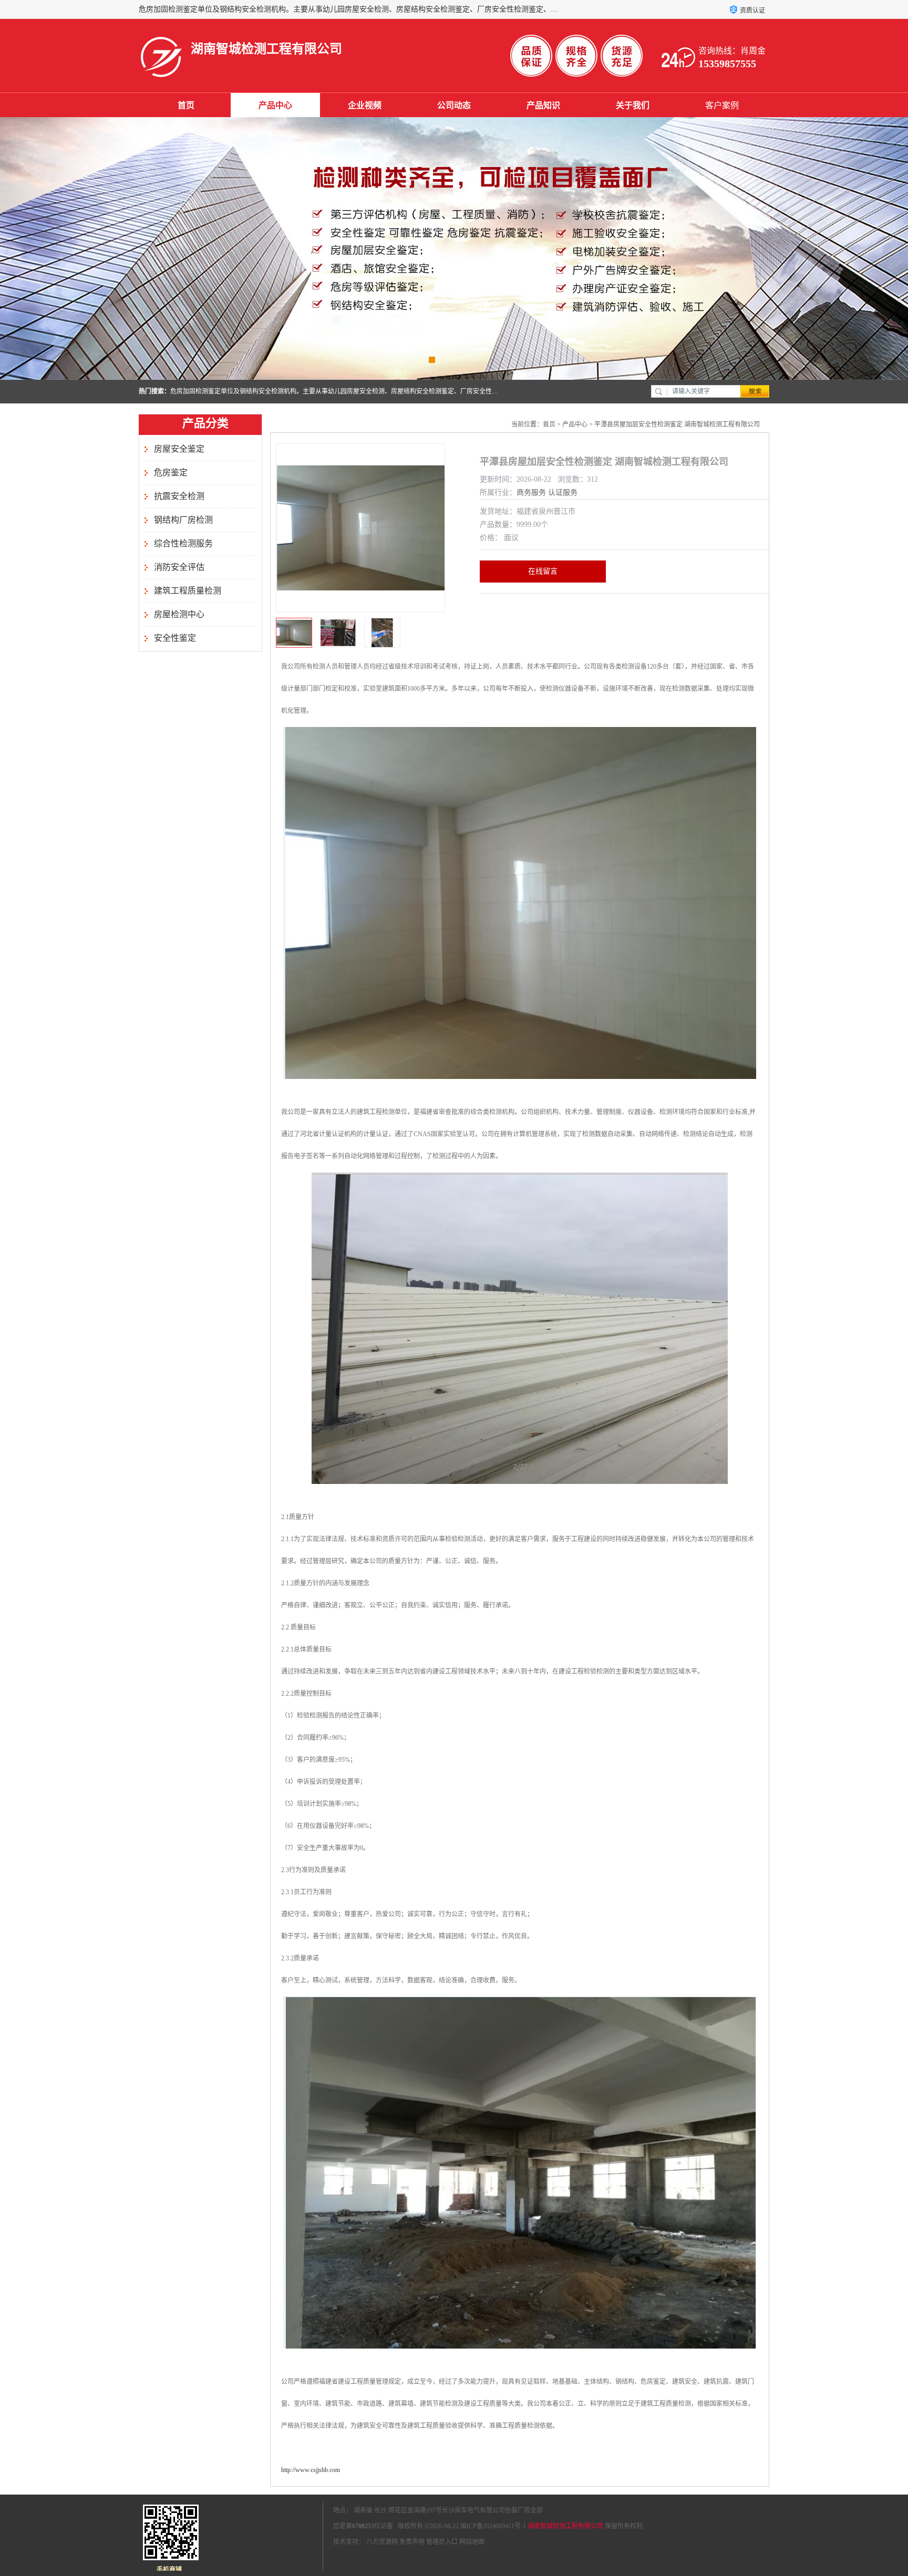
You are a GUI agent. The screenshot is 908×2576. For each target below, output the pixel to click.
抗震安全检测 (179, 496)
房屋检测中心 (179, 614)
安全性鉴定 (175, 638)
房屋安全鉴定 (179, 449)
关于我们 (633, 105)
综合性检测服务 (183, 543)
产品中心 (275, 105)
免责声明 (412, 2542)
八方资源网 (382, 2542)
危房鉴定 (171, 472)
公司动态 (454, 105)
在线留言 (543, 571)
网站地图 (472, 2542)
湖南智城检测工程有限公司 (565, 2526)
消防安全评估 (179, 567)
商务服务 (531, 492)
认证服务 (563, 492)
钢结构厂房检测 (183, 520)
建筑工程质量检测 (188, 591)
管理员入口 (442, 2542)
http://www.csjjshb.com (311, 2470)
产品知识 (543, 105)
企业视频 (365, 105)
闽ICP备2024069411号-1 (493, 2526)
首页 (186, 105)
